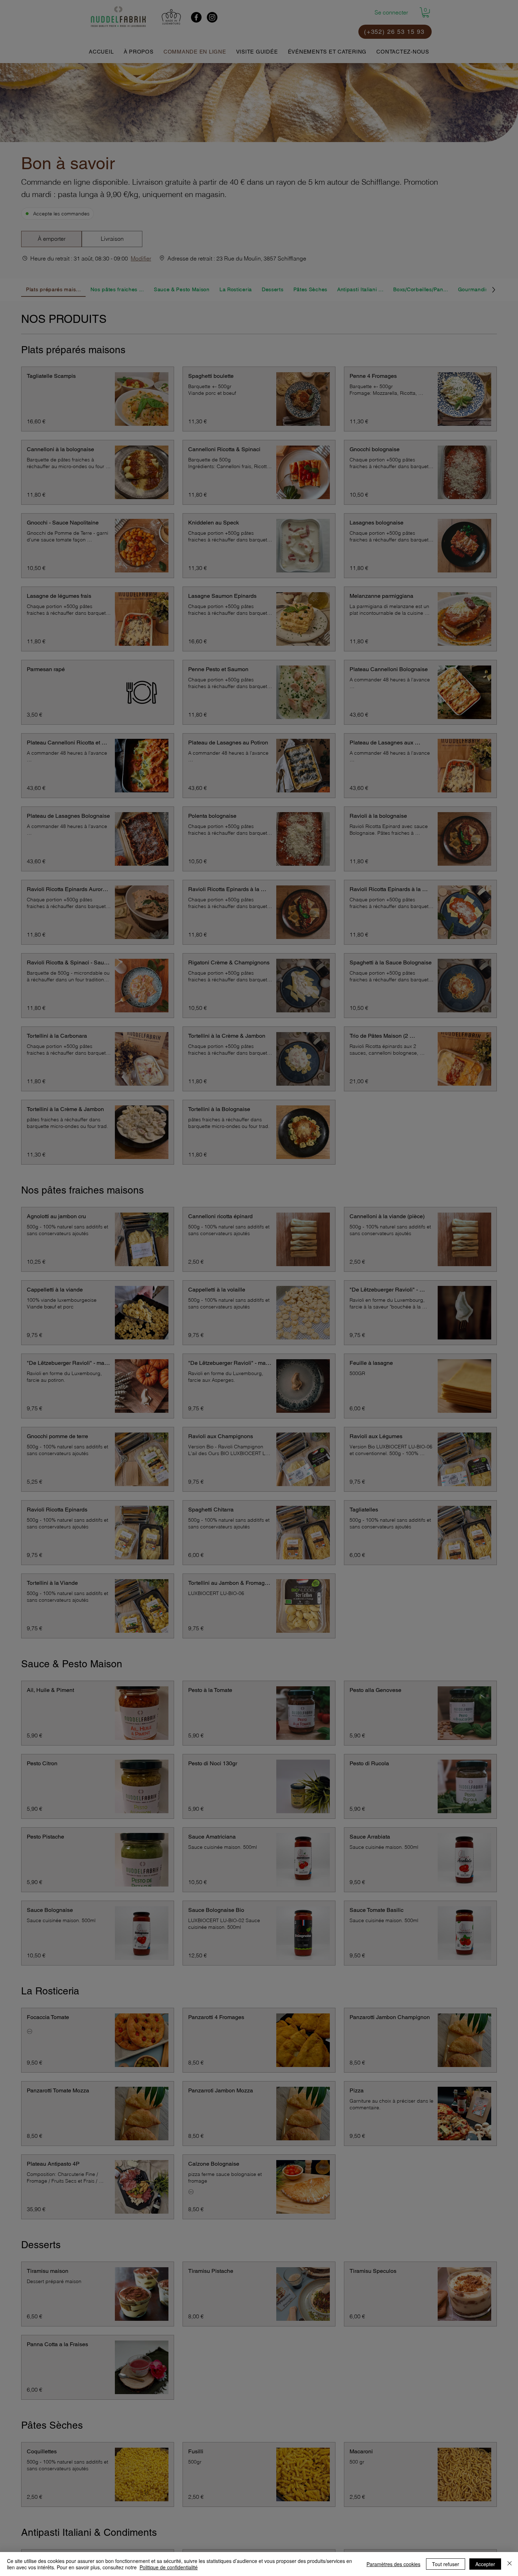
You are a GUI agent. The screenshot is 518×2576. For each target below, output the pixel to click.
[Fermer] (510, 2564)
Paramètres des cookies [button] (393, 2564)
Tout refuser (446, 2564)
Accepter (485, 2564)
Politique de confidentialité (169, 2567)
